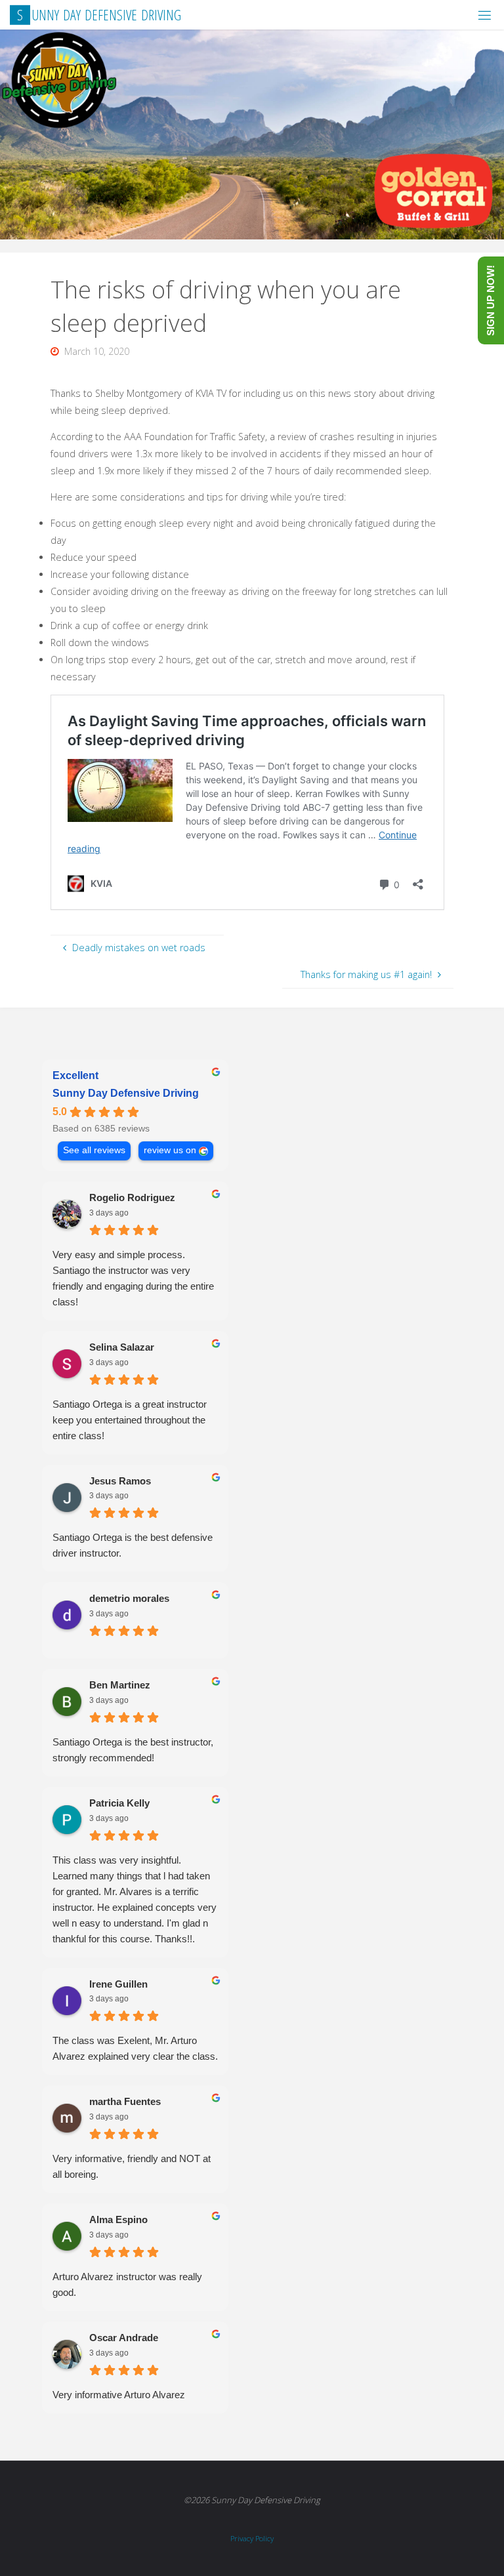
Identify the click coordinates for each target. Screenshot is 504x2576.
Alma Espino (118, 2219)
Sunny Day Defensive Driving (126, 1093)
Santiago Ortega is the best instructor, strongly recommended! (133, 1750)
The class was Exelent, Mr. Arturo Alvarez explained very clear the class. (135, 2048)
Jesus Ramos (120, 1481)
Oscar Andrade (124, 2338)
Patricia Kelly (119, 1803)
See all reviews (94, 1150)
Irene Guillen (118, 1984)
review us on (170, 1150)
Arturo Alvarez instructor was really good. (127, 2284)
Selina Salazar (122, 1347)
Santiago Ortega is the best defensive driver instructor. (133, 1545)
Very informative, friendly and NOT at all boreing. (132, 2166)
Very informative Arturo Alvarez (119, 2395)
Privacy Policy (252, 2538)
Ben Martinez (120, 1685)
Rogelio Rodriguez (132, 1197)
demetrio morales (129, 1598)
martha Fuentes (125, 2101)
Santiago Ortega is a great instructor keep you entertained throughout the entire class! (130, 1420)
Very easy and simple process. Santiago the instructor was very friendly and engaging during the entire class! (133, 1278)
